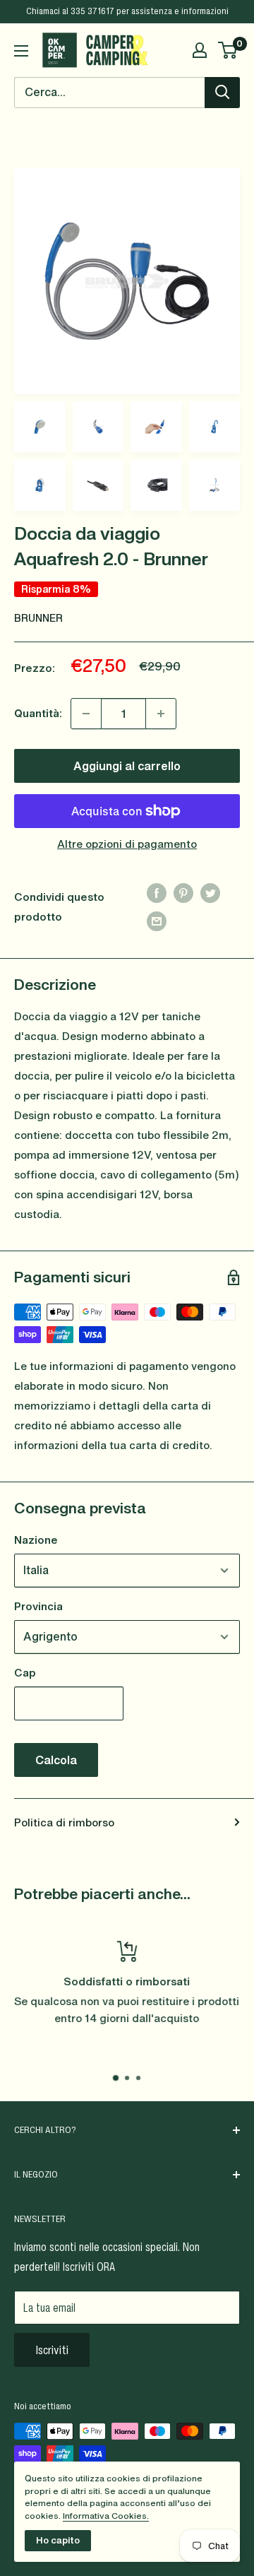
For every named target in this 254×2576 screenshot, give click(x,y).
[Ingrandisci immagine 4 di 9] (156, 427)
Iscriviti (52, 2350)
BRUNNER (38, 618)
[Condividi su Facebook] (157, 892)
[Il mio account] (200, 50)
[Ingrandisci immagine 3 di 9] (98, 427)
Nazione (36, 1540)
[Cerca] (222, 93)
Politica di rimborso (64, 1822)
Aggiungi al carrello (127, 766)
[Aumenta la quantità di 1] (161, 714)
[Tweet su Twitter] (210, 892)
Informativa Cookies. (106, 2516)
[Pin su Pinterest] (183, 892)
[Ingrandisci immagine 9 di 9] (215, 485)
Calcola (56, 1760)
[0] (228, 50)
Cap (25, 1672)
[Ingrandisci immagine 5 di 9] (215, 427)
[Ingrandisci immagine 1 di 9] (127, 281)
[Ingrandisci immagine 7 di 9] (98, 485)
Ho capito (58, 2540)
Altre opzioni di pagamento (127, 844)
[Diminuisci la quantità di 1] (86, 714)
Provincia (38, 1606)
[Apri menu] (21, 51)
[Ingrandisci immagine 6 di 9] (40, 485)
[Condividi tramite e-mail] (157, 921)
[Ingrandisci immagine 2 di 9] (40, 427)
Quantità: (38, 713)
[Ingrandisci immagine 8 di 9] (156, 485)
